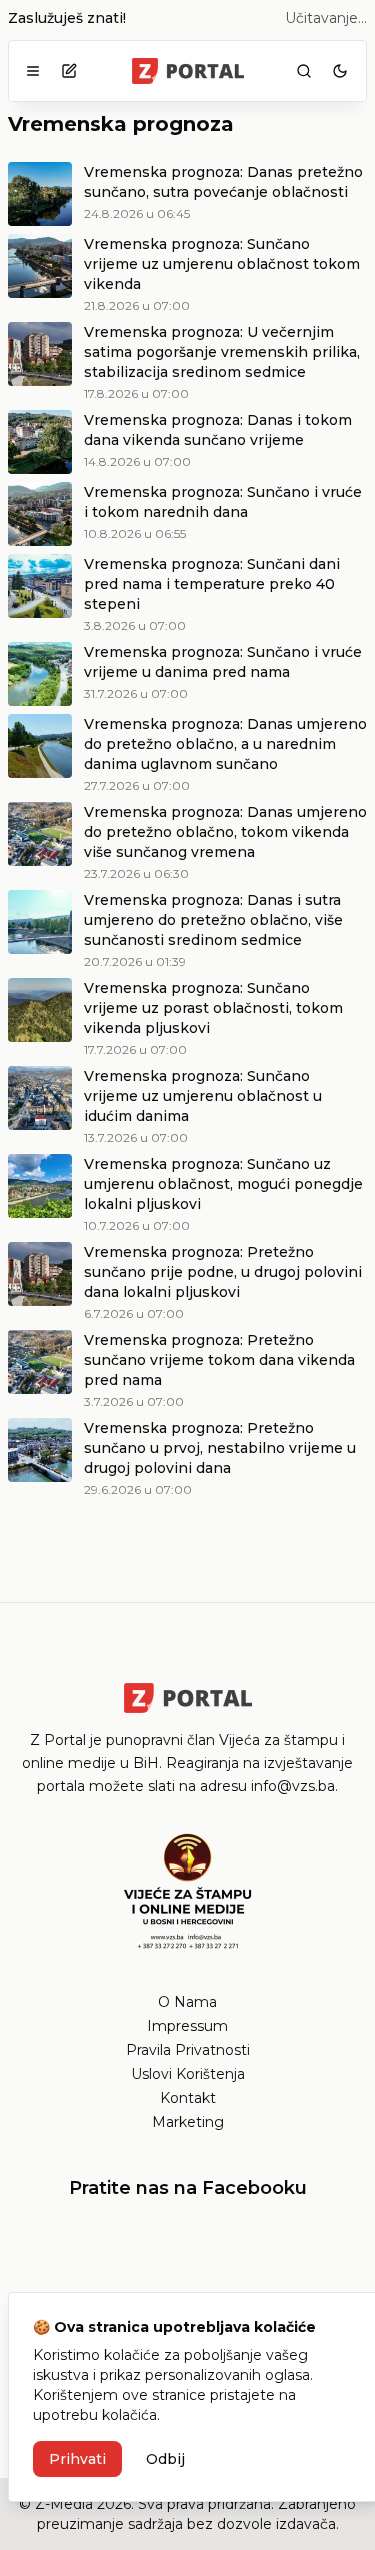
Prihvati (77, 2459)
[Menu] (33, 71)
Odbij (165, 2459)
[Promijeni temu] (340, 71)
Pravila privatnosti (188, 2050)
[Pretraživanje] (304, 71)
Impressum (187, 2026)
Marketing (188, 2122)
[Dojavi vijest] (69, 71)
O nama (187, 2002)
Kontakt (188, 2098)
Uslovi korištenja (188, 2074)
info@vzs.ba (293, 1786)
